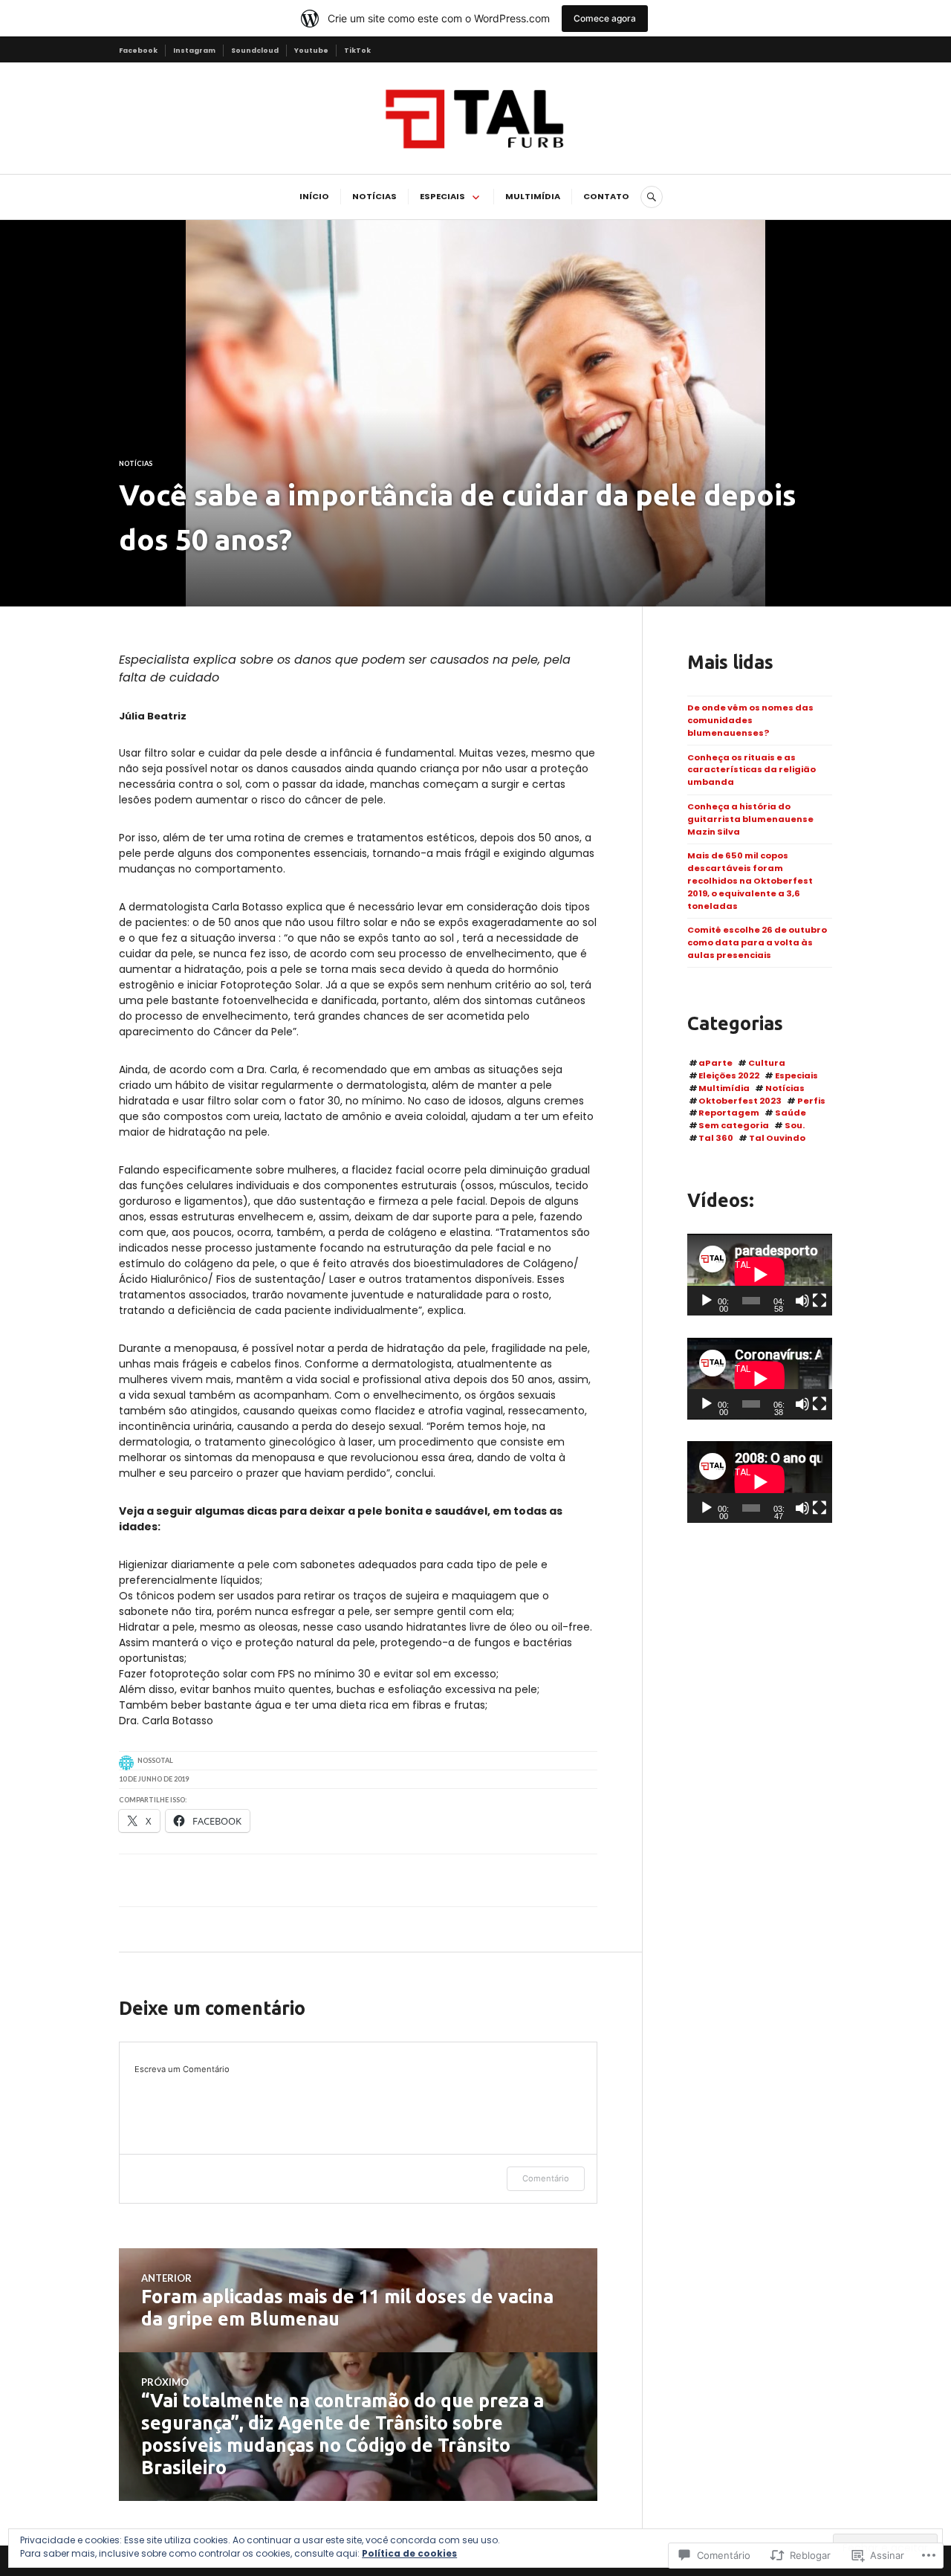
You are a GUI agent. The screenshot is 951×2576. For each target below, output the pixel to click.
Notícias (136, 463)
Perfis (811, 1101)
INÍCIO (314, 196)
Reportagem (729, 1113)
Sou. (795, 1125)
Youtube (311, 50)
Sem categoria (734, 1125)
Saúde (791, 1113)
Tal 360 (716, 1138)
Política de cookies (409, 2553)
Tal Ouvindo (777, 1138)
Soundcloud (255, 50)
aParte (715, 1063)
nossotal (155, 1760)
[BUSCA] (652, 197)
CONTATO (606, 196)
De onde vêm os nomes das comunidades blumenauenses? (750, 720)
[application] (760, 1275)
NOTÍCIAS (374, 196)
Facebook (138, 50)
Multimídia (724, 1088)
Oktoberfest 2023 (740, 1101)
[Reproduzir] (707, 1301)
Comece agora (605, 18)
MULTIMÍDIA (533, 196)
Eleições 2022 (729, 1075)
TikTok (357, 50)
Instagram (194, 50)
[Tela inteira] (819, 1301)
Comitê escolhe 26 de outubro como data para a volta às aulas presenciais (757, 942)
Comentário (546, 2178)
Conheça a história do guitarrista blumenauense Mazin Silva (750, 819)
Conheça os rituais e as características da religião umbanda (752, 770)
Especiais (796, 1075)
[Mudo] (802, 1301)
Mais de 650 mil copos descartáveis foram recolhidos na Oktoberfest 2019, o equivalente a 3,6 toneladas (750, 880)
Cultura (767, 1063)
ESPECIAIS (442, 196)
